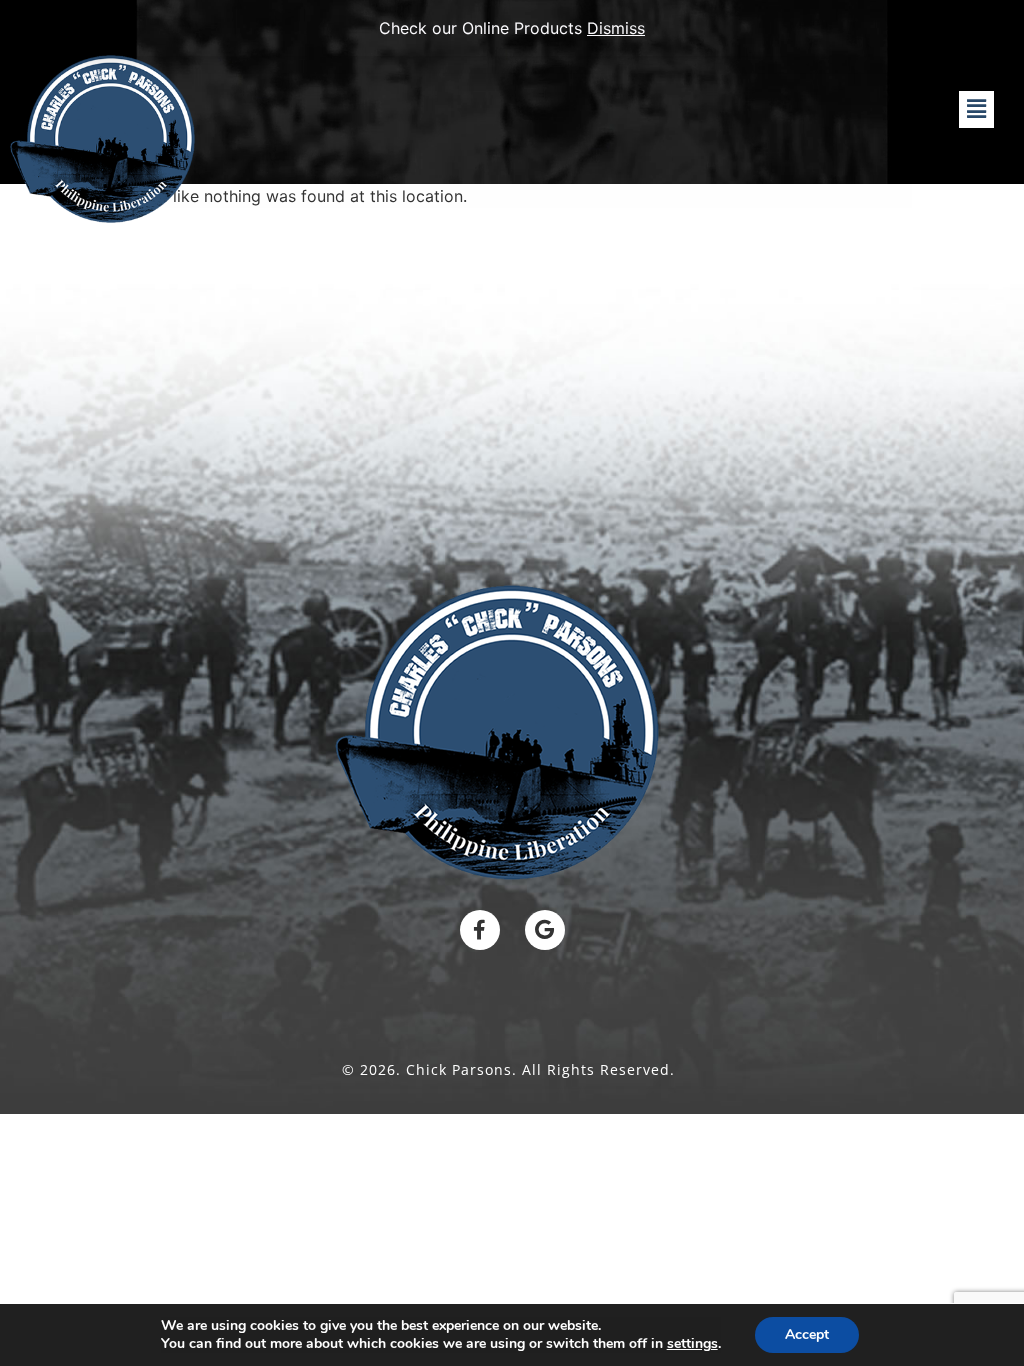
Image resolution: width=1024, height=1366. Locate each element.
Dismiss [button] (616, 28)
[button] (976, 109)
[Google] (545, 930)
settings (692, 1344)
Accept (807, 1334)
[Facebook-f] (480, 930)
